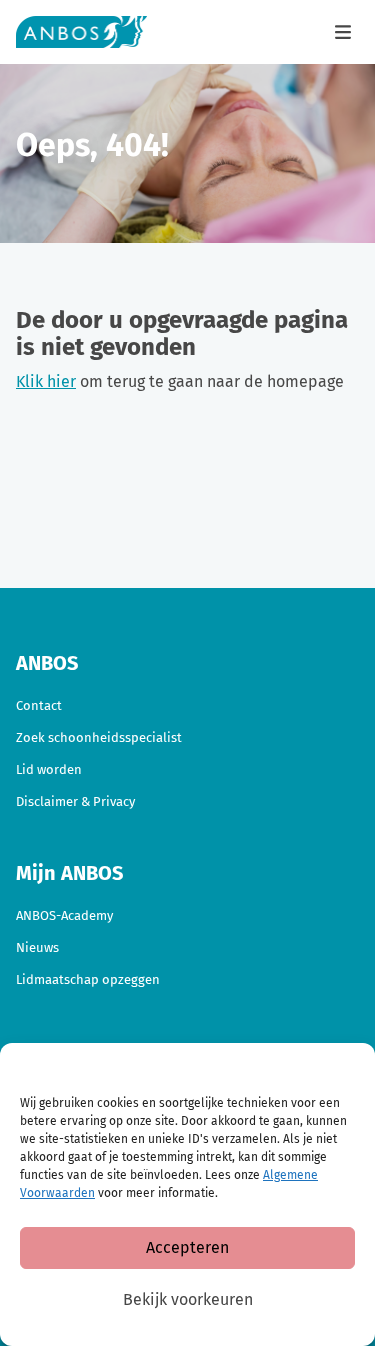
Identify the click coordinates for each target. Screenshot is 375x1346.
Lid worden (49, 769)
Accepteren (187, 1247)
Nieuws (37, 947)
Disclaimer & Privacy (75, 801)
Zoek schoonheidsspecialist (99, 737)
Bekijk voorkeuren (188, 1299)
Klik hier (46, 381)
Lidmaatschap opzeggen (88, 979)
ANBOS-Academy (64, 915)
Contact (39, 705)
